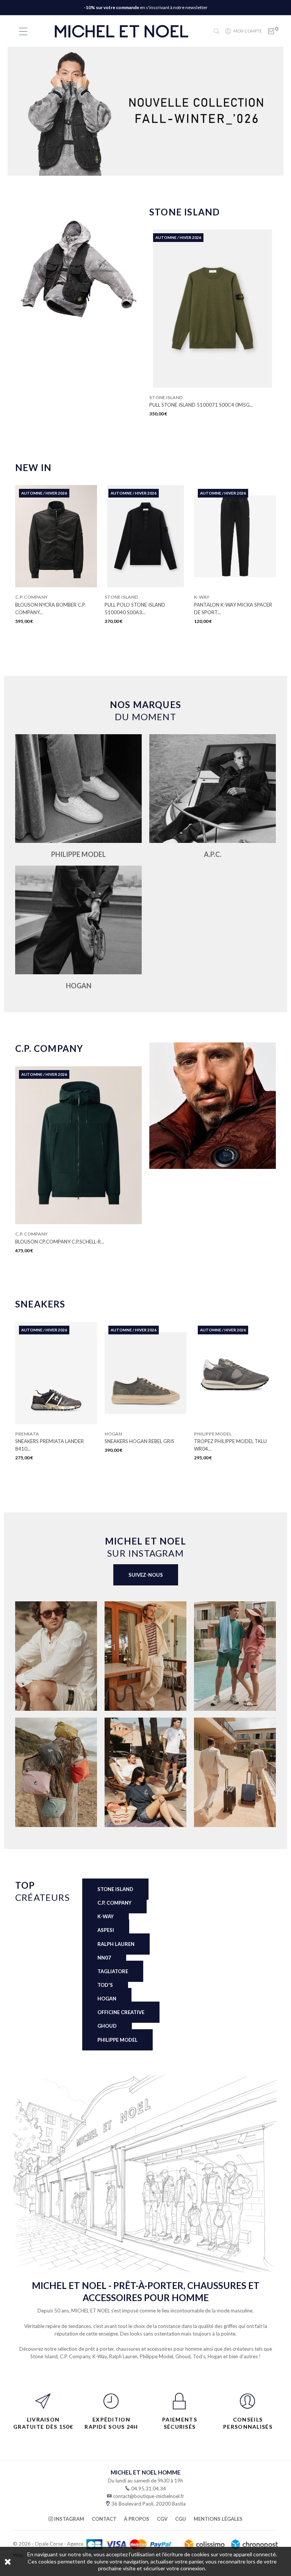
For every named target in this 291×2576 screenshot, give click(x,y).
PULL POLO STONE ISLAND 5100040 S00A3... (45, 609)
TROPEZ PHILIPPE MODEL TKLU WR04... (141, 1445)
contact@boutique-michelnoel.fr (149, 2496)
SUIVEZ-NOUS (146, 1575)
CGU (181, 2519)
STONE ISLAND (115, 1889)
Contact (104, 2519)
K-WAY (106, 1916)
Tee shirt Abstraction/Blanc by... (233, 609)
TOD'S (105, 1985)
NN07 (104, 1958)
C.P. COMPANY (114, 1903)
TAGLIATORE (113, 1971)
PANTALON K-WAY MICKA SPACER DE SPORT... (144, 609)
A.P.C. (213, 854)
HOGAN (79, 986)
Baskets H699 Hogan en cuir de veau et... (235, 1445)
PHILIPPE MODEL (78, 854)
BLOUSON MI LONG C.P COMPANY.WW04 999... (70, 1242)
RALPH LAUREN (116, 1944)
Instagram (69, 2519)
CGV (162, 2519)
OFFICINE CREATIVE (121, 2012)
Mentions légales (218, 2519)
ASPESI (106, 1930)
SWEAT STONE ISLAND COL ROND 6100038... (201, 405)
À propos (137, 2519)
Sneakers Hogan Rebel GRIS (50, 1441)
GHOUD (107, 2026)
